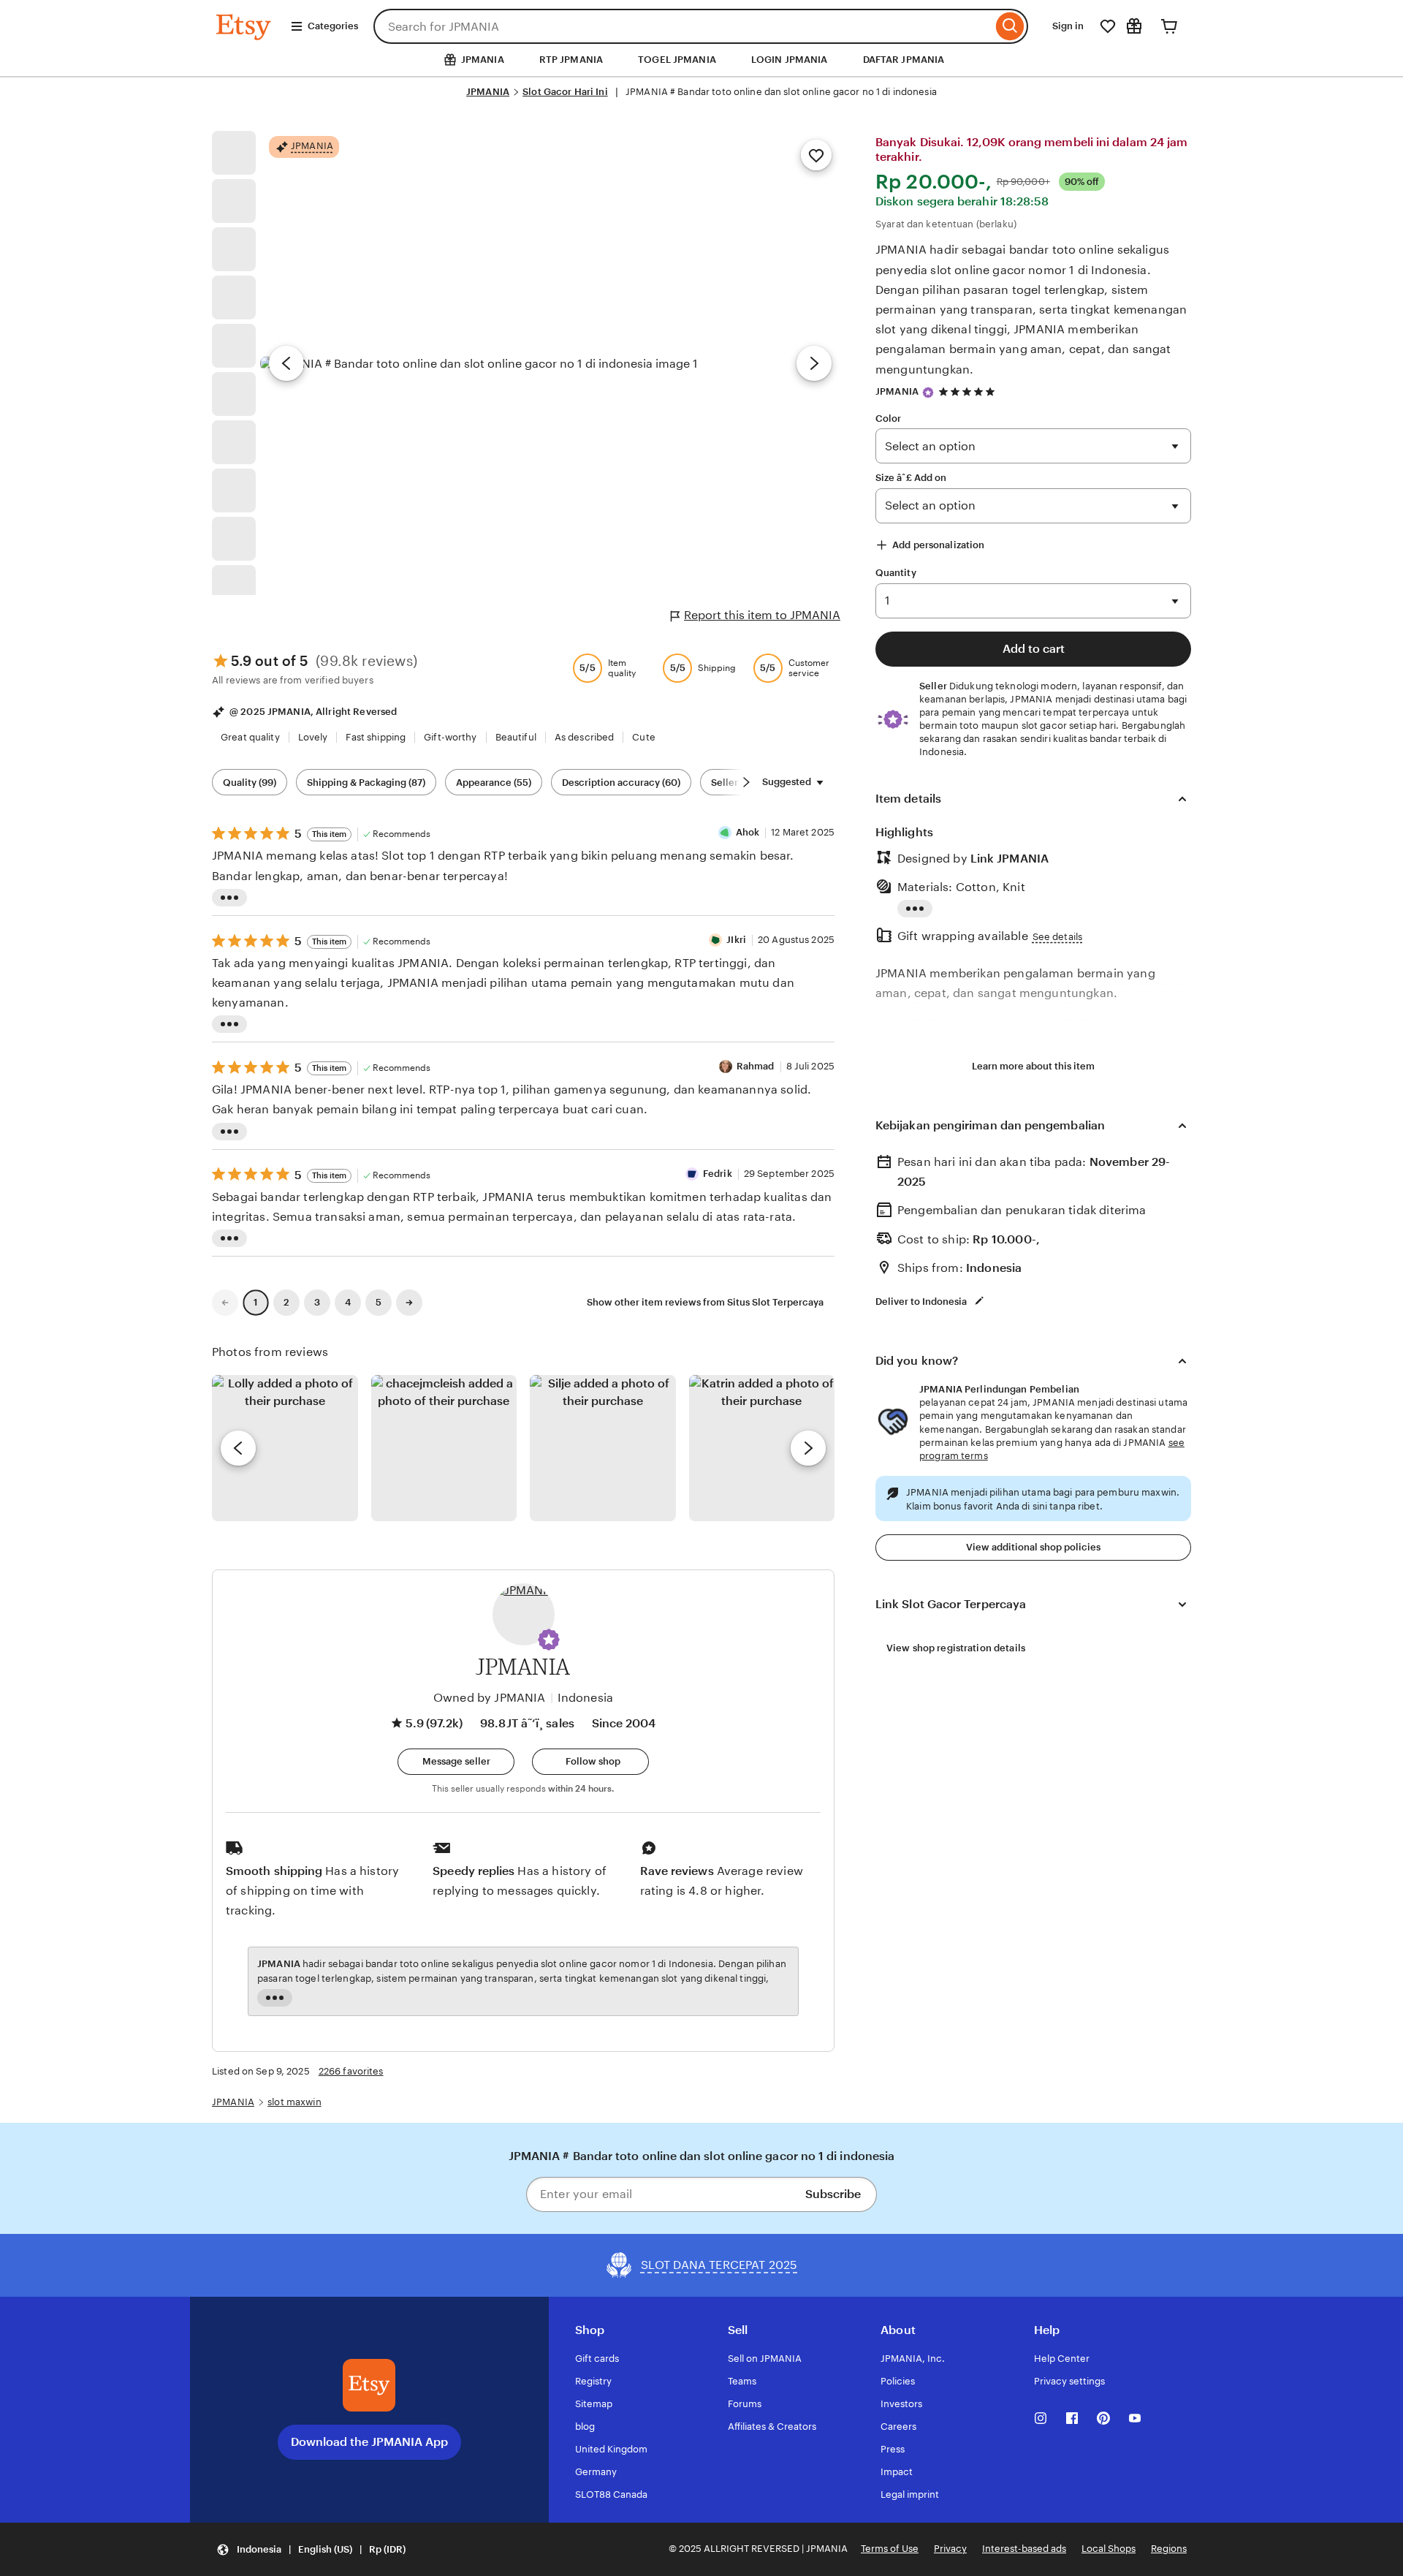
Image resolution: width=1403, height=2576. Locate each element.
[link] (225, 1303)
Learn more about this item (1033, 1066)
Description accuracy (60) (621, 783)
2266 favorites (351, 2071)
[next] (808, 1448)
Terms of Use (890, 2549)
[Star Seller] (928, 393)
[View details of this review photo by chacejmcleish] (444, 1448)
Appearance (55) (494, 783)
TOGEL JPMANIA (677, 60)
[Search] (1010, 26)
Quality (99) (250, 783)
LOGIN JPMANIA (790, 60)
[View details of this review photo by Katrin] (762, 1448)
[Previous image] (286, 363)
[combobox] (683, 26)
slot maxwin (294, 2102)
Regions (1169, 2549)
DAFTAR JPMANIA (904, 60)
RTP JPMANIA (571, 60)
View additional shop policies (1033, 1547)
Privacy (950, 2549)
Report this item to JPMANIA (762, 615)
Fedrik (718, 1174)
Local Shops (1109, 2549)
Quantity (896, 573)
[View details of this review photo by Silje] (603, 1448)
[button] (549, 1640)
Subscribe (833, 2194)
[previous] (238, 1448)
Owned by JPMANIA (490, 1698)
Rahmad (756, 1066)
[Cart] (1169, 26)
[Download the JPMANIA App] (369, 2385)
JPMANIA (488, 92)
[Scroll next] (746, 782)
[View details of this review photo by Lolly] (285, 1448)
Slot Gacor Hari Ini (565, 92)
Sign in (1068, 26)
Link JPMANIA (1010, 859)
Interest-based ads (1024, 2549)
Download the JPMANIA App (369, 2442)
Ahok (748, 832)
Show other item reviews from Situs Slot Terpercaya (705, 1302)
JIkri (736, 940)
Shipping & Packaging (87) (366, 783)
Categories (333, 26)
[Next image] (814, 363)
